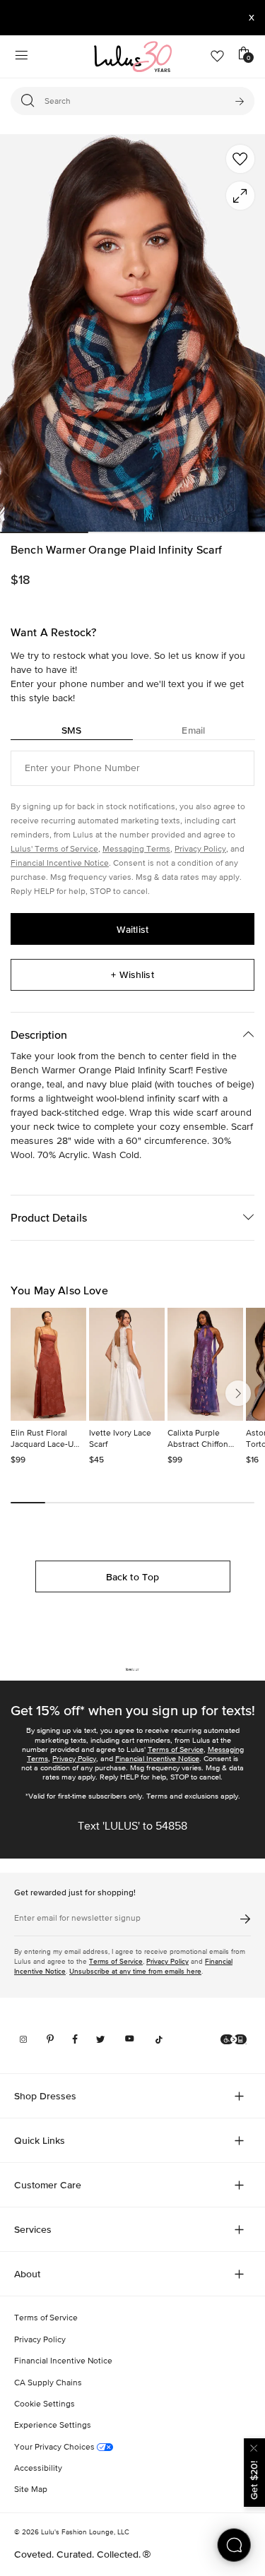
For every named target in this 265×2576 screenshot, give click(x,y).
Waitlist (132, 929)
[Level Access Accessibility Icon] (234, 2039)
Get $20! (254, 2480)
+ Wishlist (132, 974)
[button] (240, 159)
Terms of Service (176, 1749)
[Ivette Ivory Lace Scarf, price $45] (127, 1364)
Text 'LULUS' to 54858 (132, 1827)
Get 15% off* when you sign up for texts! (133, 1710)
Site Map (31, 2490)
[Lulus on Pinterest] (50, 2039)
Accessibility (38, 2469)
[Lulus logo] (133, 56)
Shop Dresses (45, 2096)
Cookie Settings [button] (45, 2404)
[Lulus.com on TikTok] (159, 2039)
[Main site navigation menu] (21, 56)
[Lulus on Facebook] (75, 2039)
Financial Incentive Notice (60, 864)
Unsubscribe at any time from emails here (135, 1971)
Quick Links (40, 2140)
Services (33, 2229)
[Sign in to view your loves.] (217, 56)
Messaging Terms (136, 849)
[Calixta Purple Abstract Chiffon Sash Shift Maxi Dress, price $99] (205, 1364)
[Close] (254, 2446)
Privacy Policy (200, 849)
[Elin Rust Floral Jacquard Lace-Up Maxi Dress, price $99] (48, 1364)
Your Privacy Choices (55, 2447)
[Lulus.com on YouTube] (130, 2039)
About (27, 2274)
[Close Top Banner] (252, 18)
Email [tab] (193, 730)
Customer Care (48, 2185)
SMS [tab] (71, 730)
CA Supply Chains (48, 2383)
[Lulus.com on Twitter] (101, 2039)
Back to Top (133, 1577)
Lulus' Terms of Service (54, 849)
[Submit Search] (239, 101)
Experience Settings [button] (53, 2426)
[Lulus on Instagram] (23, 2039)
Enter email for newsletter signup (77, 1919)
